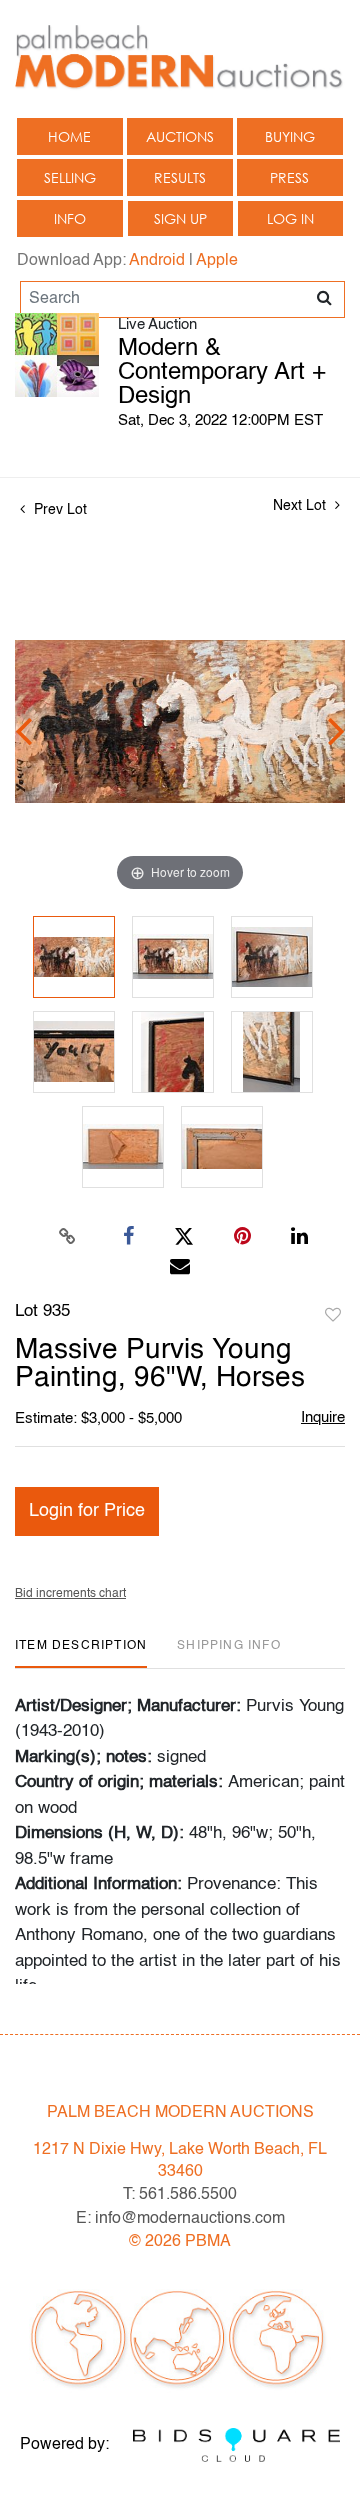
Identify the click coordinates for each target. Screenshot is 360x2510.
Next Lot (301, 506)
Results (180, 177)
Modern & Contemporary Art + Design (222, 373)
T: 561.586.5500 (180, 2195)
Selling (70, 177)
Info (70, 218)
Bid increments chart (70, 1594)
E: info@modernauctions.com (180, 2219)
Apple (217, 261)
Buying (290, 136)
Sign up (180, 218)
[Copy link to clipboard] (68, 1237)
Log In (290, 218)
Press (289, 177)
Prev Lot (58, 510)
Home (69, 136)
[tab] (81, 1653)
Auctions (180, 136)
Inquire (323, 1417)
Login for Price (87, 1511)
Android (157, 261)
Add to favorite (333, 1316)
